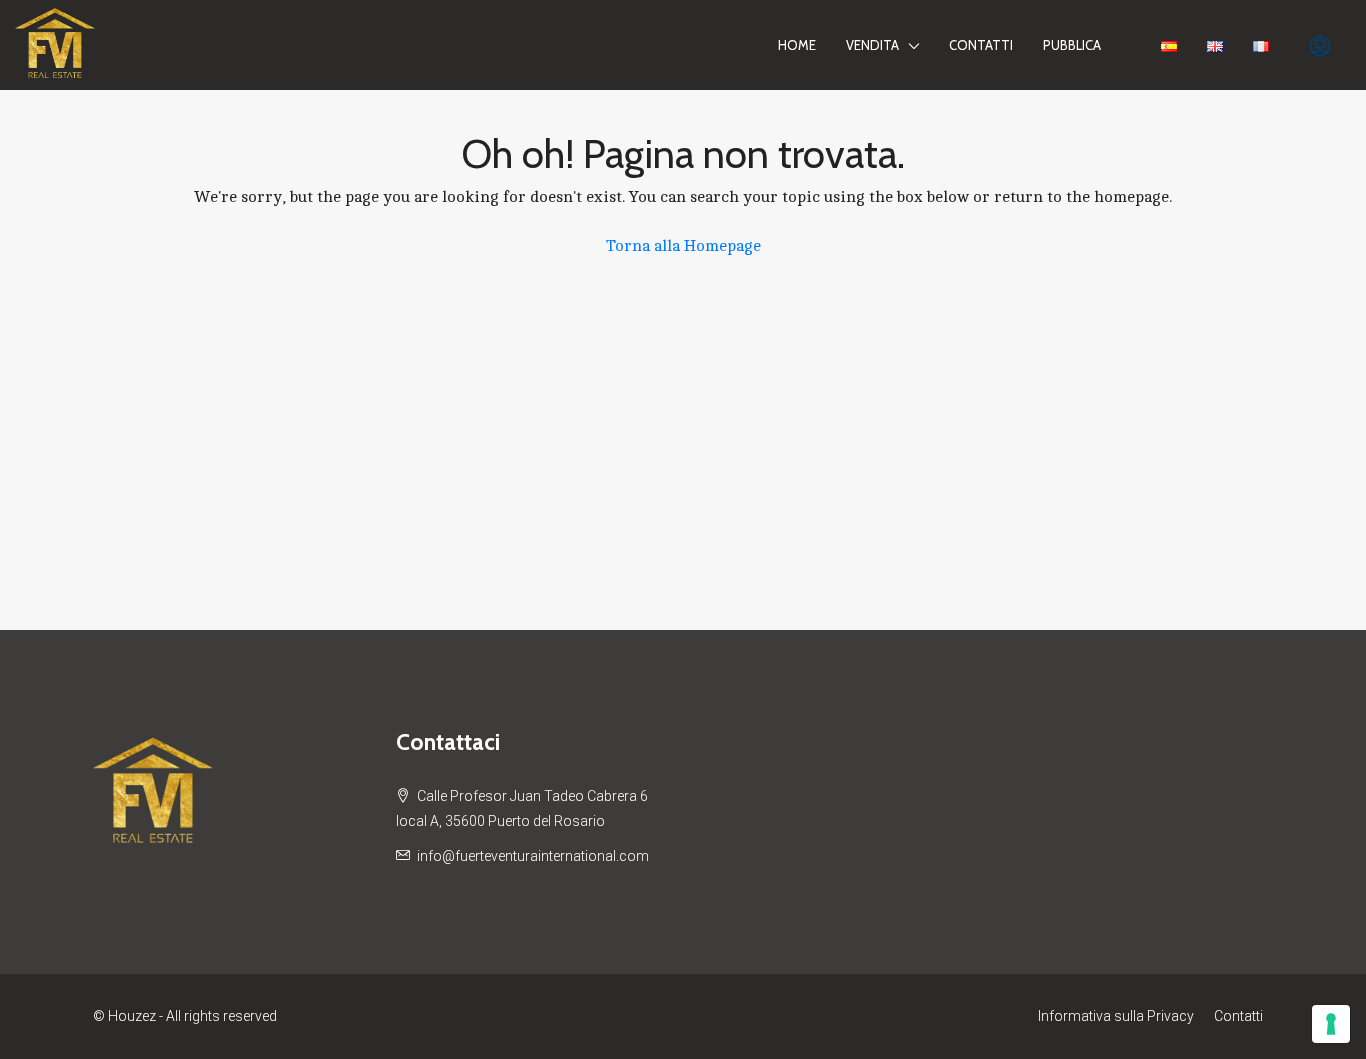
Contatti (981, 45)
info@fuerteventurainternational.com (533, 856)
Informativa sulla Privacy (1116, 1016)
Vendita (872, 45)
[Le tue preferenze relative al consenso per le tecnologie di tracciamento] (1331, 1024)
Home (797, 45)
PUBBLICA (1072, 45)
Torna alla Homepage (683, 246)
